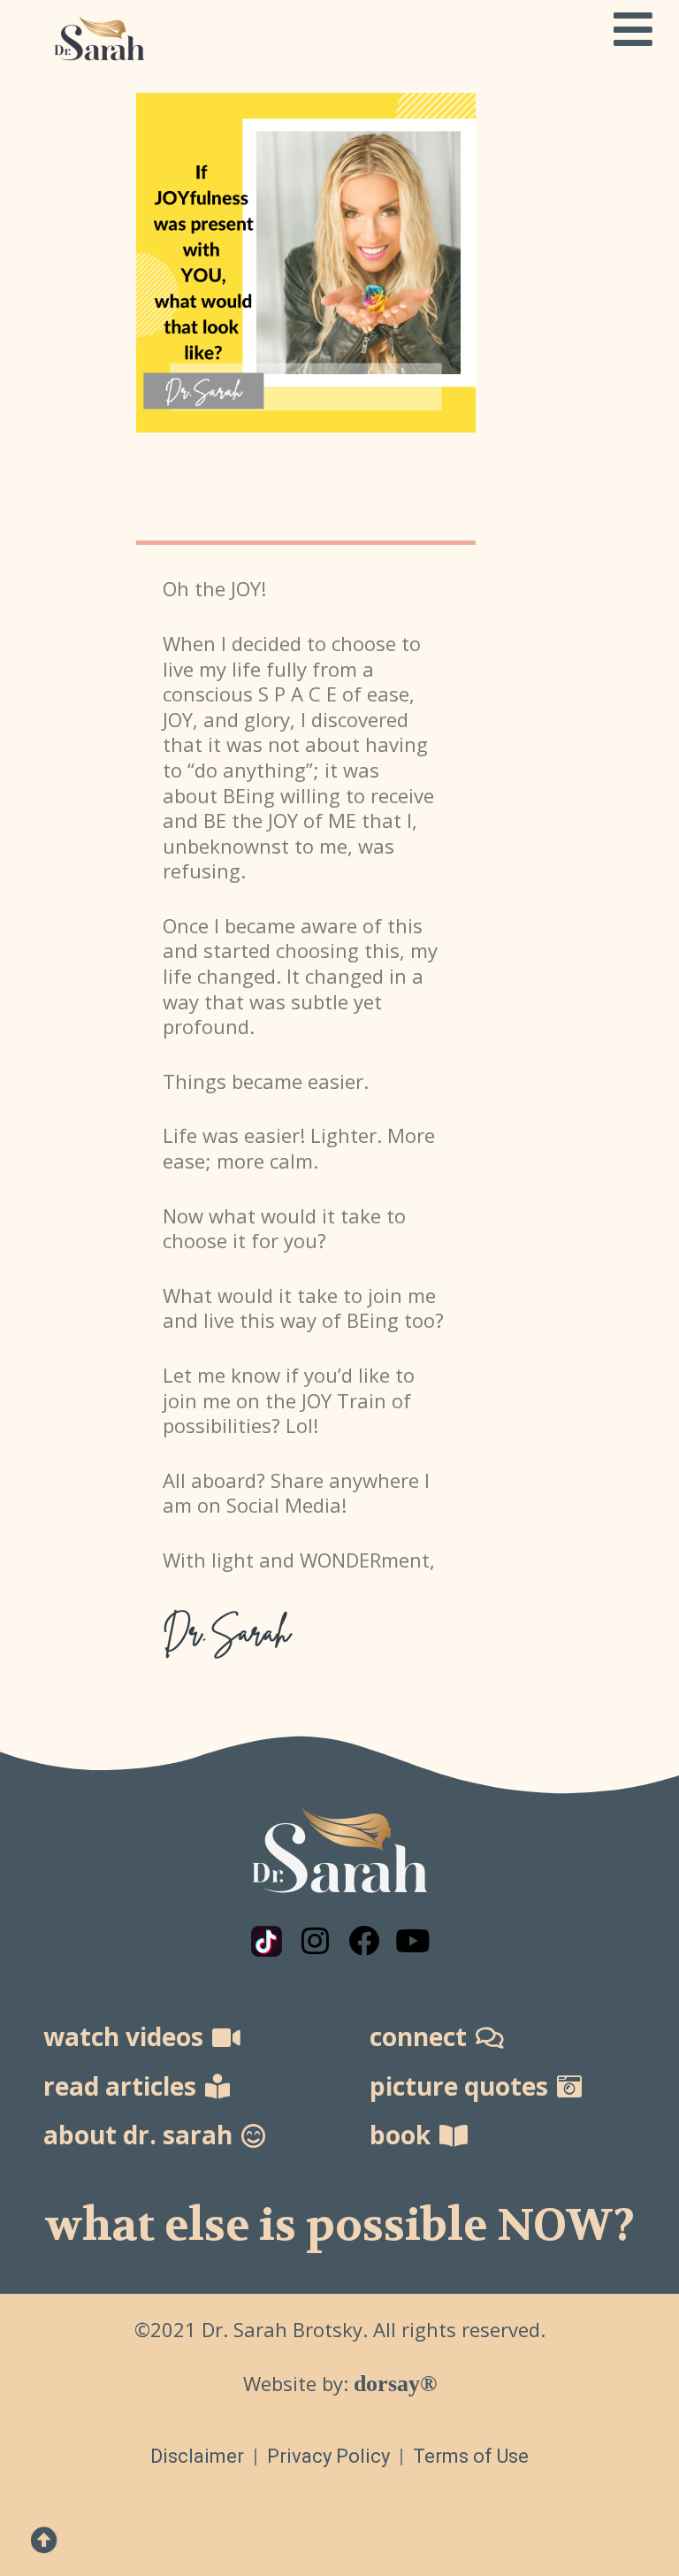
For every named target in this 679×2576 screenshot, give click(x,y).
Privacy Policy (331, 2456)
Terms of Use (471, 2456)
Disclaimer (197, 2456)
